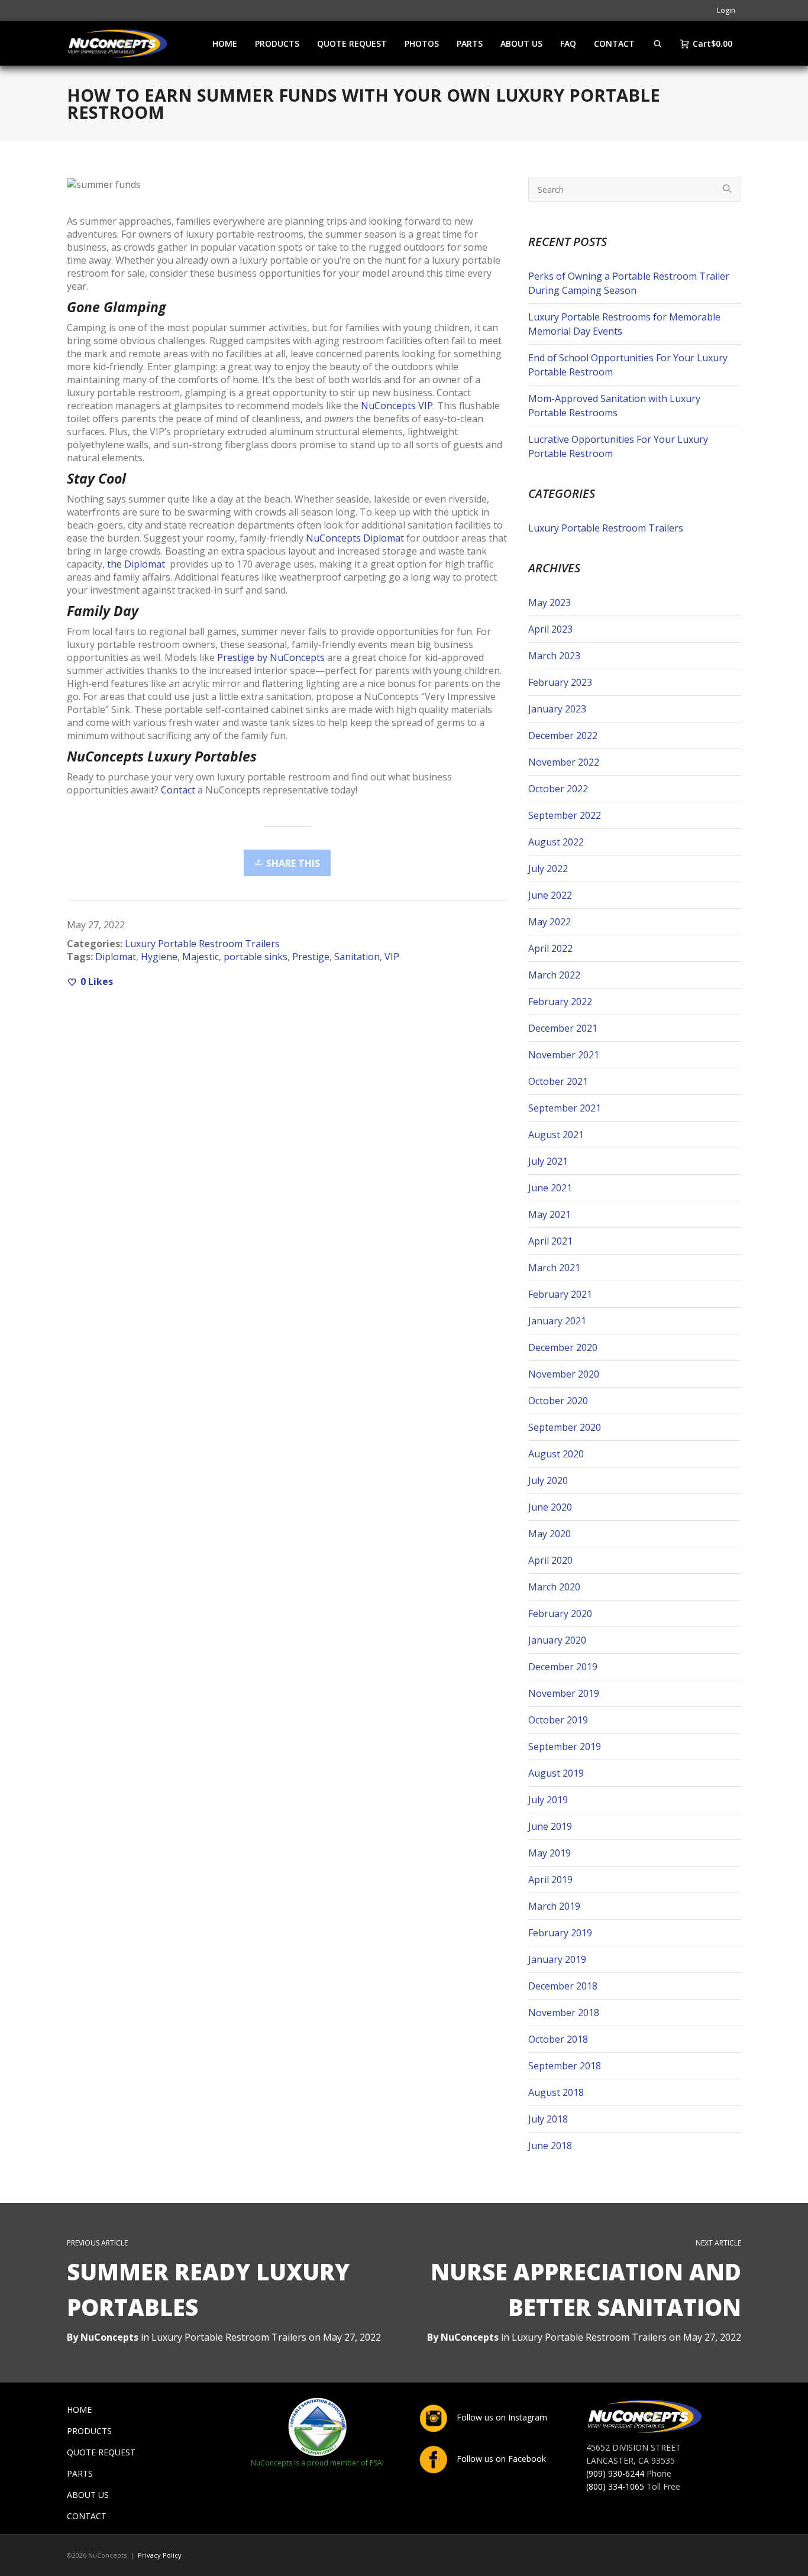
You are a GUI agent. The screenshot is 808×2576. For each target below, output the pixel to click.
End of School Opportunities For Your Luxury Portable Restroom (628, 365)
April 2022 (550, 948)
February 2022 (560, 1002)
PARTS (80, 2473)
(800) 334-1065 (615, 2486)
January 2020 (557, 1640)
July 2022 (548, 869)
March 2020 (554, 1587)
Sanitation (357, 957)
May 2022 (550, 922)
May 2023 (550, 602)
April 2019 (550, 1880)
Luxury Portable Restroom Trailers (202, 944)
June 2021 (550, 1188)
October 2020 (558, 1401)
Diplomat (116, 957)
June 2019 (550, 1826)
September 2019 (565, 1747)
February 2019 (560, 1933)
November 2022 (564, 762)
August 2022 (556, 842)
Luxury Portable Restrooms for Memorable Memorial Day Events (624, 324)
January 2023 (557, 709)
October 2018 (558, 2039)
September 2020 (565, 1427)
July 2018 (548, 2119)
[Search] (658, 43)
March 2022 (554, 975)
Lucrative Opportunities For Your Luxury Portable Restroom (618, 446)
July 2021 (548, 1161)
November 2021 (564, 1055)
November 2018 (564, 2013)
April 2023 (550, 629)
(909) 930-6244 (615, 2473)
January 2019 (557, 1959)
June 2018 (550, 2146)
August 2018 (556, 2092)
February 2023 (560, 682)
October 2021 (558, 1081)
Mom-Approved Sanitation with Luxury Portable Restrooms (614, 406)
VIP (392, 957)
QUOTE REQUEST (101, 2452)
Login (726, 10)
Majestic (201, 957)
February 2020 (560, 1613)
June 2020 (550, 1507)
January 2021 (557, 1321)
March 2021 (554, 1268)
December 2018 (563, 1986)
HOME (79, 2410)
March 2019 (554, 1906)
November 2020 (564, 1374)
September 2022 (565, 815)
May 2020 (550, 1534)
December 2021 (563, 1028)
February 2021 (560, 1294)
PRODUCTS (89, 2431)
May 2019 (550, 1853)
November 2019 (564, 1693)
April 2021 (550, 1241)
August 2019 (556, 1773)
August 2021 (556, 1135)
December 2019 (563, 1667)
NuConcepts (470, 2337)
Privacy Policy (160, 2555)
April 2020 (550, 1560)
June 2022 (550, 895)
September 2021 (565, 1108)
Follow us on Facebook (500, 2459)
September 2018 (565, 2066)
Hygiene (159, 957)
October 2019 (558, 1720)
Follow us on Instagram (501, 2417)
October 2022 (558, 789)
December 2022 (563, 735)
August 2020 (556, 1454)
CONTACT (87, 2516)
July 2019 (548, 1800)
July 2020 (548, 1480)
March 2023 (554, 656)
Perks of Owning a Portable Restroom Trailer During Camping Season (629, 283)
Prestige (311, 957)
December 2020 (563, 1347)
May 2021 (550, 1214)
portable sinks (256, 957)
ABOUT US (88, 2495)
